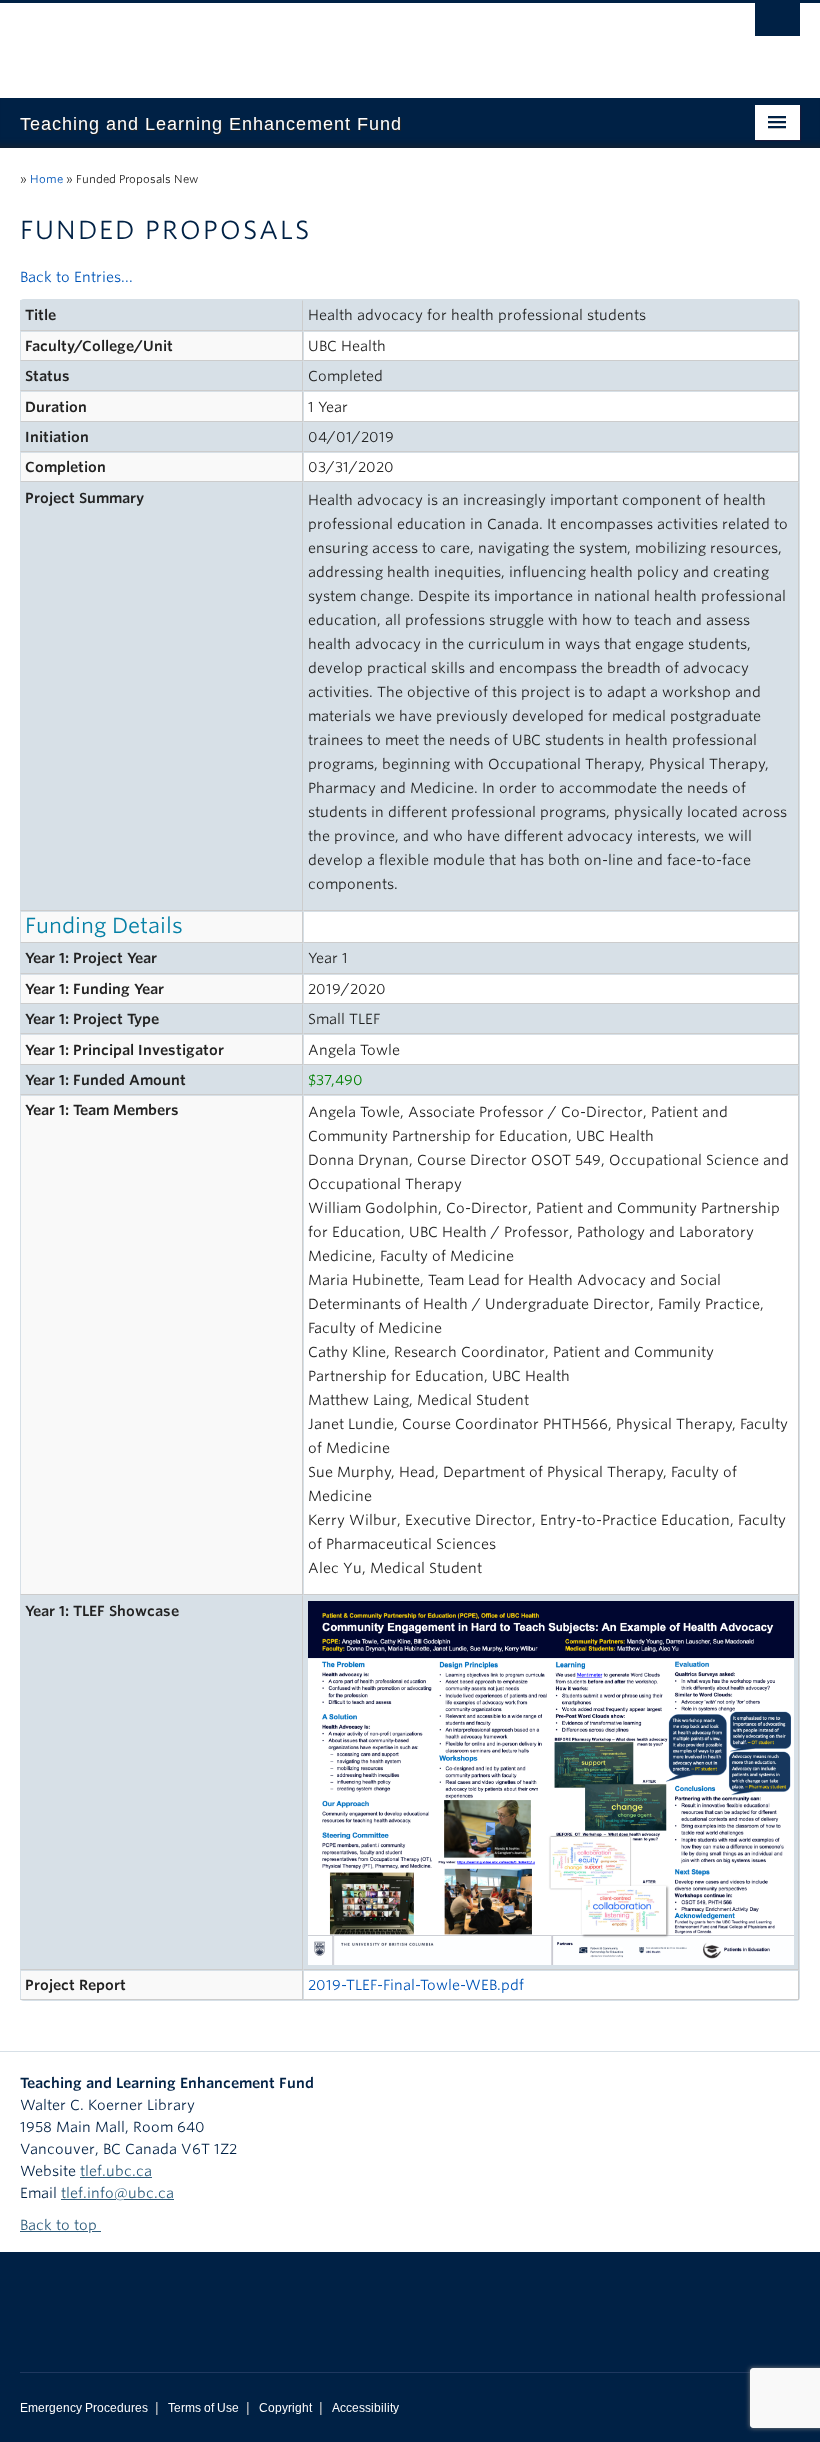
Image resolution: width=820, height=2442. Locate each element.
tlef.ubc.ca (116, 2171)
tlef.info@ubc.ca (117, 2193)
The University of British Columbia (351, 41)
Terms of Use (203, 2408)
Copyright (285, 2408)
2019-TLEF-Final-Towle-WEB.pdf (416, 1985)
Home (46, 179)
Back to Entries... (76, 277)
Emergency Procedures (84, 2408)
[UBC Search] (777, 25)
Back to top (60, 2225)
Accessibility (365, 2408)
